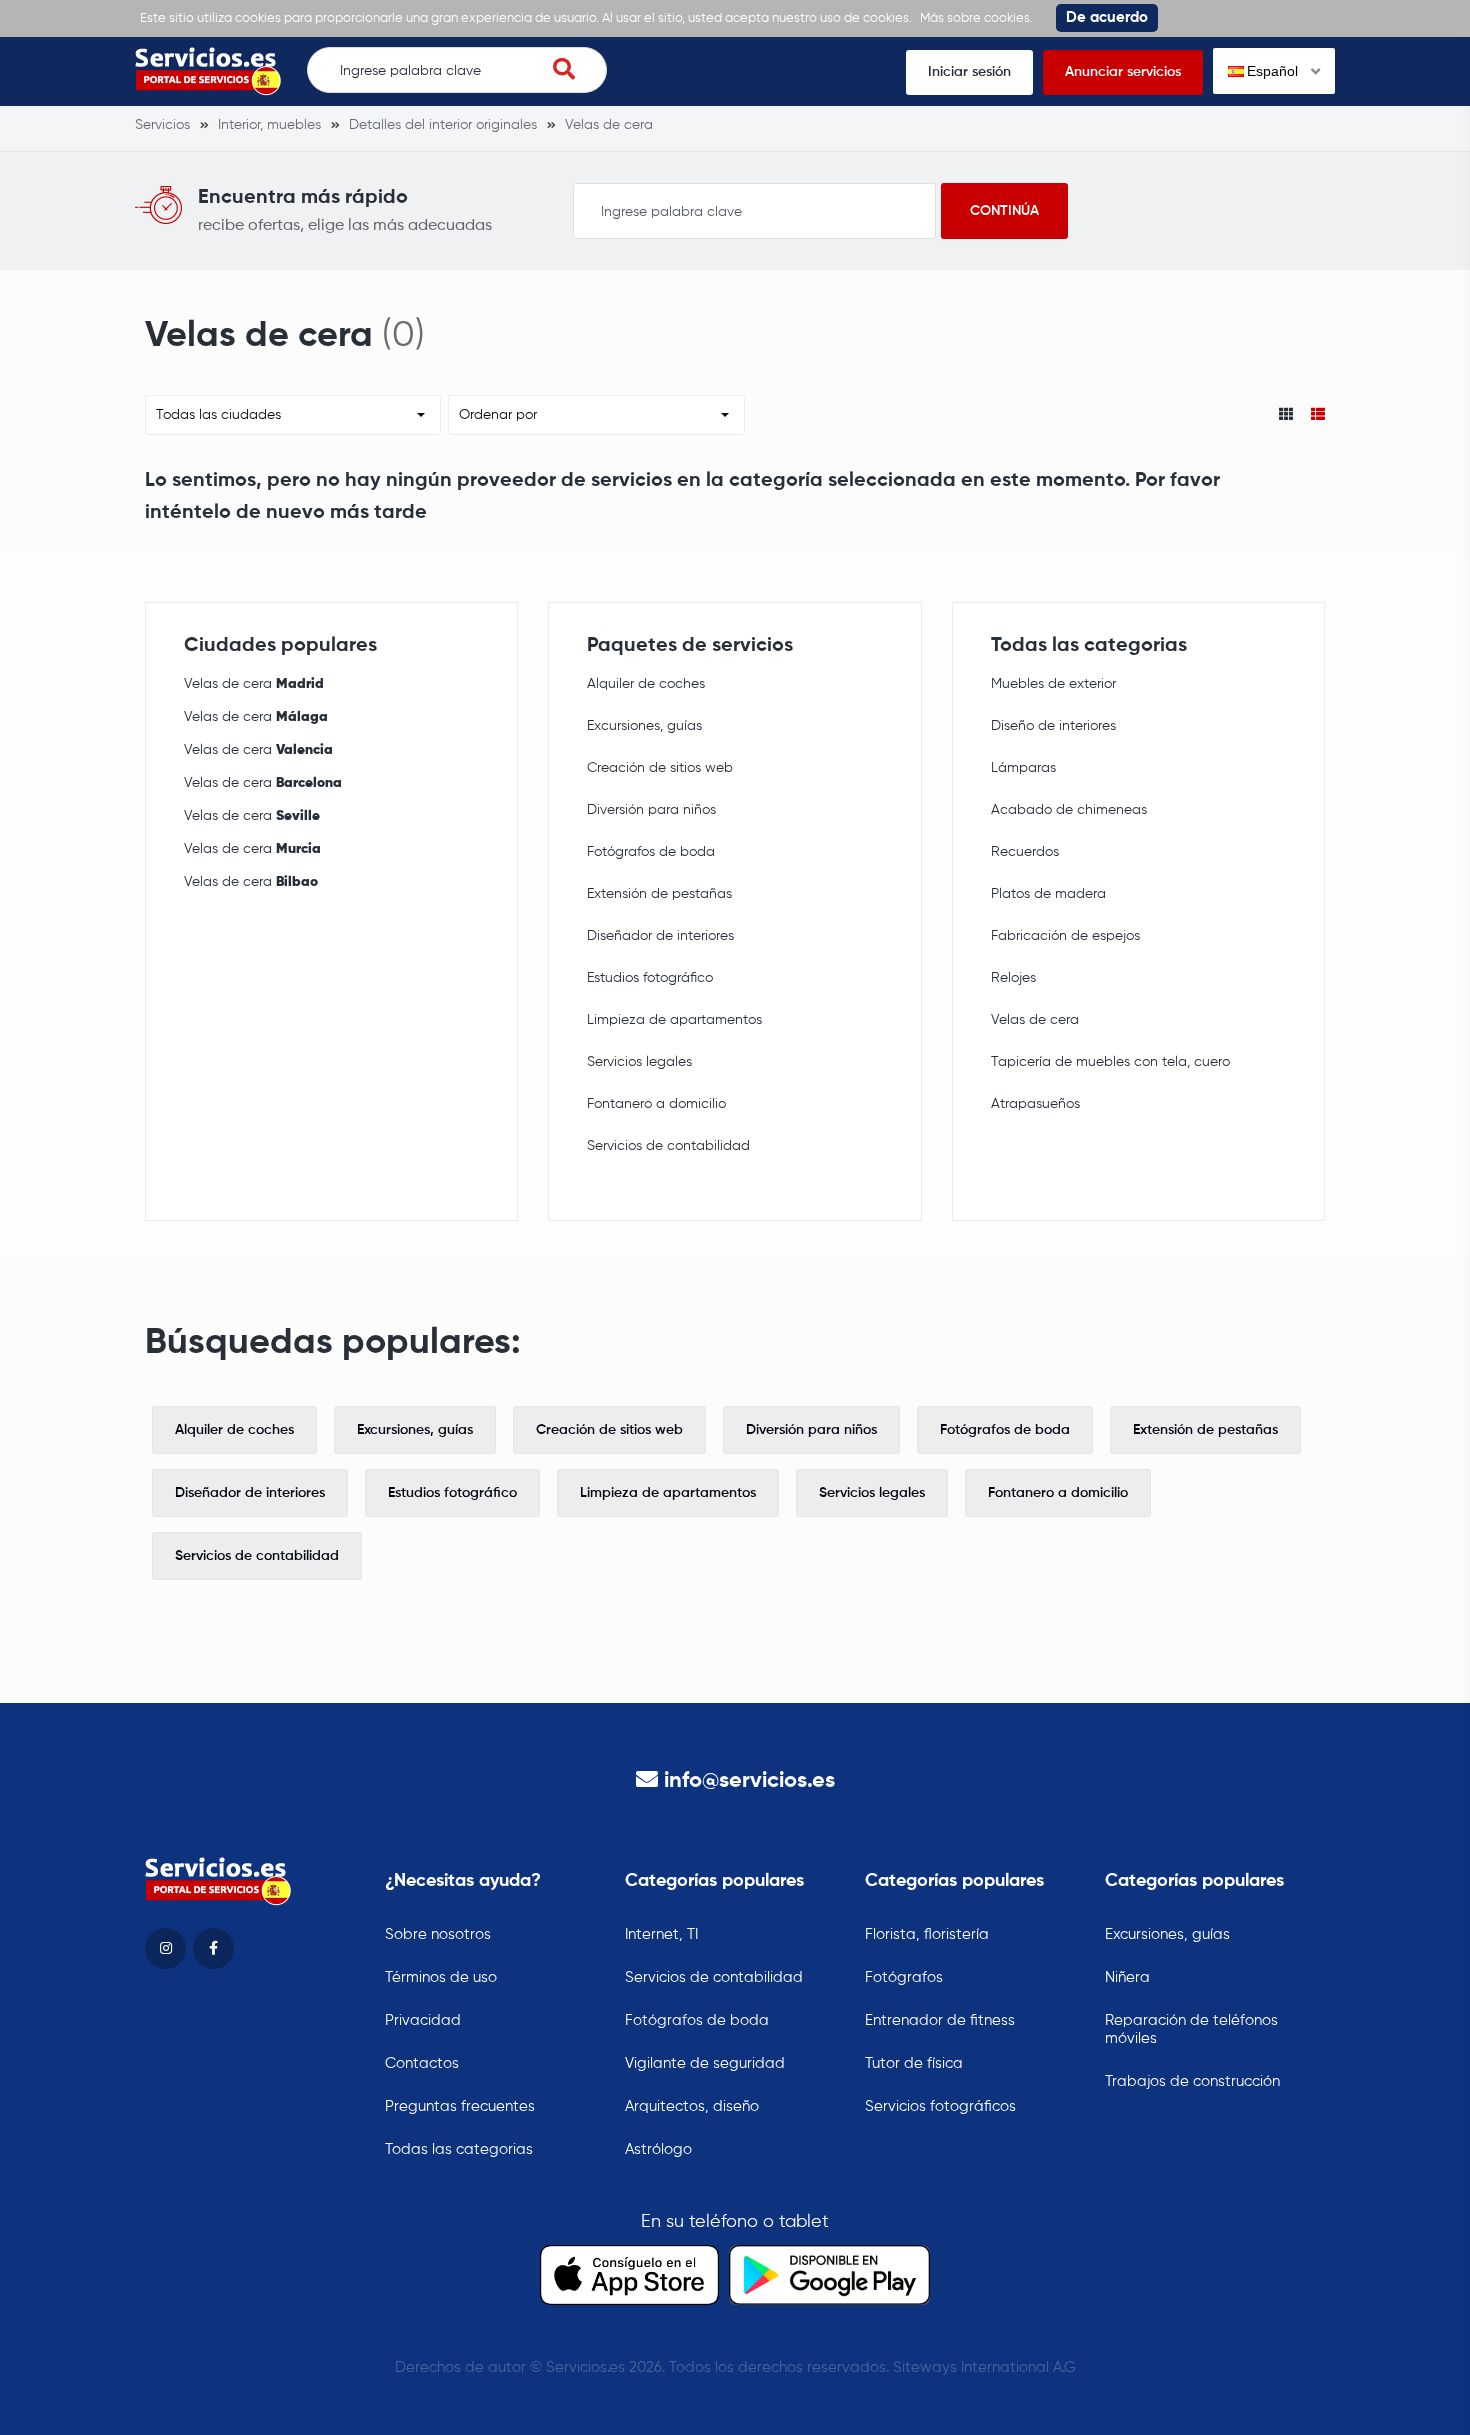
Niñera (1127, 1977)
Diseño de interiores (1053, 726)
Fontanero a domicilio (656, 1104)
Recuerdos (1025, 852)
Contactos (422, 2063)
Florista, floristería (927, 1934)
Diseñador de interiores (660, 936)
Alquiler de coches (646, 684)
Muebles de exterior (1053, 684)
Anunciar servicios (1123, 72)
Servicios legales (639, 1062)
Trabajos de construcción (1192, 2081)
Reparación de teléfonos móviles (1191, 2029)
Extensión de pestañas (659, 894)
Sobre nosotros (438, 1934)
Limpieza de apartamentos (674, 1020)
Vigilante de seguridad (705, 2063)
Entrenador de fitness (940, 2020)
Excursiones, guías (644, 726)
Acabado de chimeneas (1069, 810)
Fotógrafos (904, 1977)
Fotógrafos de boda (651, 852)
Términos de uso (441, 1977)
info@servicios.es (749, 1781)
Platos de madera (1048, 894)
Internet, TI (661, 1934)
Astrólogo (658, 2149)
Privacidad (423, 2020)
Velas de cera (254, 684)
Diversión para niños (651, 810)
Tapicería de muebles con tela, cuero (1110, 1062)
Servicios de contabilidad (668, 1146)
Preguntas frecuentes (460, 2106)
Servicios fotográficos (940, 2106)
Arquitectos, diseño (692, 2106)
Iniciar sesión (969, 72)
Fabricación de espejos (1065, 936)
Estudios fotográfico (650, 978)
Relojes (1013, 978)
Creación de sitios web (660, 768)
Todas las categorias (459, 2149)
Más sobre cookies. (976, 18)
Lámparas (1023, 768)
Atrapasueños (1035, 1104)
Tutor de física (914, 2063)
